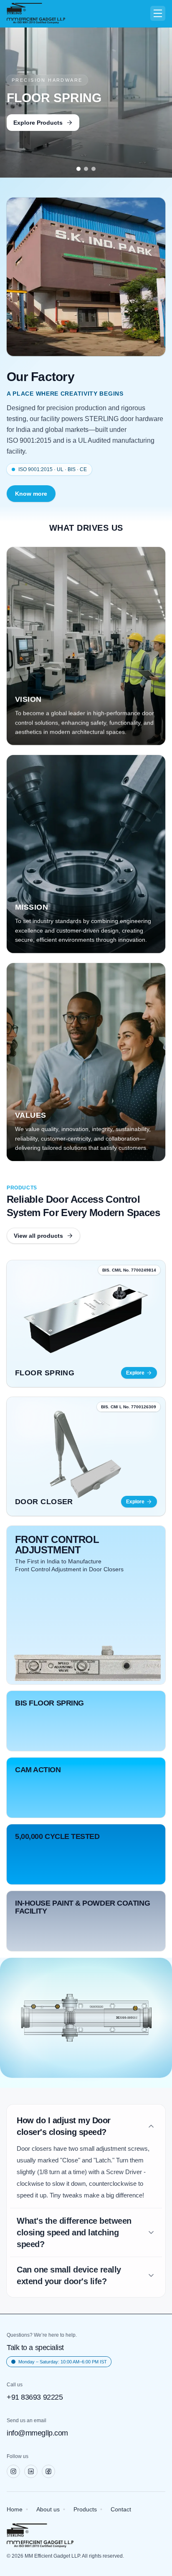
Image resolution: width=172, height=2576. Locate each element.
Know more (31, 494)
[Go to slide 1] (78, 169)
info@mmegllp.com (37, 2433)
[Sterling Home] (36, 14)
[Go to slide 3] (94, 169)
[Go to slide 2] (86, 169)
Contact (121, 2509)
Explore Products (38, 123)
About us (48, 2509)
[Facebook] (48, 2471)
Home (15, 2509)
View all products (38, 1236)
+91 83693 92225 (35, 2397)
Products (85, 2509)
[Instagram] (13, 2471)
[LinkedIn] (31, 2471)
